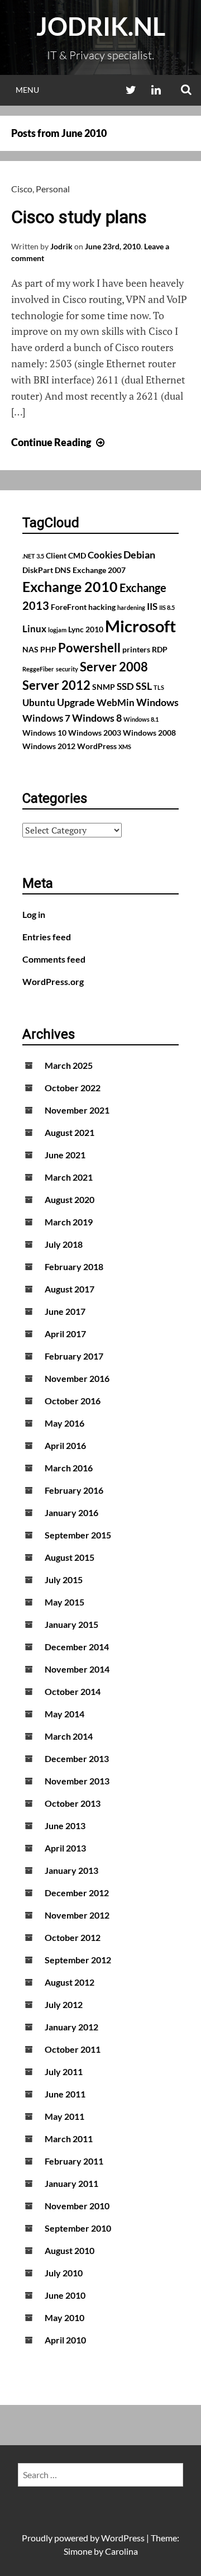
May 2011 (64, 2116)
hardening (131, 607)
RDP (160, 649)
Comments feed (54, 959)
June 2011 (65, 2094)
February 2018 (74, 1266)
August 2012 (70, 1982)
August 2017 (70, 1289)
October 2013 (73, 1803)
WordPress (97, 746)
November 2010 (77, 2206)
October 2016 (73, 1401)
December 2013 (77, 1758)
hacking (102, 607)
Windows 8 (97, 718)
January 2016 (71, 1512)
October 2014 (73, 1691)
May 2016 (64, 1423)
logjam (57, 630)
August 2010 (70, 2250)
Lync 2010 (86, 629)
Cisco (22, 189)
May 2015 (64, 1602)
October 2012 (73, 1937)
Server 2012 (56, 685)
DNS (63, 570)
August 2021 (70, 1132)
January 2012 (71, 2027)
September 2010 (78, 2228)
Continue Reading (59, 442)
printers (136, 649)
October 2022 (73, 1088)
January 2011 (71, 2183)
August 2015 (70, 1557)
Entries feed (47, 937)
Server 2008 (114, 667)
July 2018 (64, 1244)
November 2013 (77, 1781)
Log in (34, 914)
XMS (125, 747)
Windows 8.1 (141, 719)
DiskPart (38, 570)
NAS (30, 649)
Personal (53, 189)
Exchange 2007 (99, 570)
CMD (77, 555)
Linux (34, 629)
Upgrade (76, 702)
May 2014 (64, 1714)
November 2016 (77, 1378)
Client (56, 555)
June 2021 (65, 1155)
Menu (27, 90)
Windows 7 (46, 718)
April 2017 (65, 1334)
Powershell (89, 648)
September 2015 (78, 1535)
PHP (48, 649)
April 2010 (65, 2340)
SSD (125, 686)
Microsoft (140, 626)
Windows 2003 (95, 733)
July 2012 (64, 2004)
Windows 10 (44, 733)
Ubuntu (39, 703)
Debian (139, 555)
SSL (144, 686)
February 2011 (74, 2161)
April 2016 (65, 1445)
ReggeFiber (38, 669)
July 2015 (64, 1580)
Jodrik (61, 246)
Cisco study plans (79, 217)
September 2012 (78, 1960)
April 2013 (65, 1848)
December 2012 (77, 1893)
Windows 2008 (149, 733)
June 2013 (65, 1826)
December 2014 (77, 1647)
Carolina (121, 2551)
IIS (152, 607)
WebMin (116, 703)
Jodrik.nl (101, 26)
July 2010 (64, 2273)
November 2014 (77, 1669)
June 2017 (65, 1311)
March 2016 (69, 1468)
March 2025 (69, 1065)
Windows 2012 (49, 746)
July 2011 (64, 2071)
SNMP (104, 687)
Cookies (105, 555)
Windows (157, 702)
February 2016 (74, 1490)
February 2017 (74, 1356)
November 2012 (77, 1915)
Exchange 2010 (70, 586)
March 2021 (69, 1177)
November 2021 (77, 1110)
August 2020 (70, 1199)
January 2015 (71, 1624)
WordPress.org (53, 981)
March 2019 (69, 1222)
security (67, 669)
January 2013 (71, 1870)
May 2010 (64, 2317)
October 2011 (73, 2049)
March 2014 (69, 1736)
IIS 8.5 (167, 607)
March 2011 (69, 2139)
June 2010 (65, 2295)
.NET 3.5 (33, 556)
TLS (159, 687)
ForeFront (69, 607)
